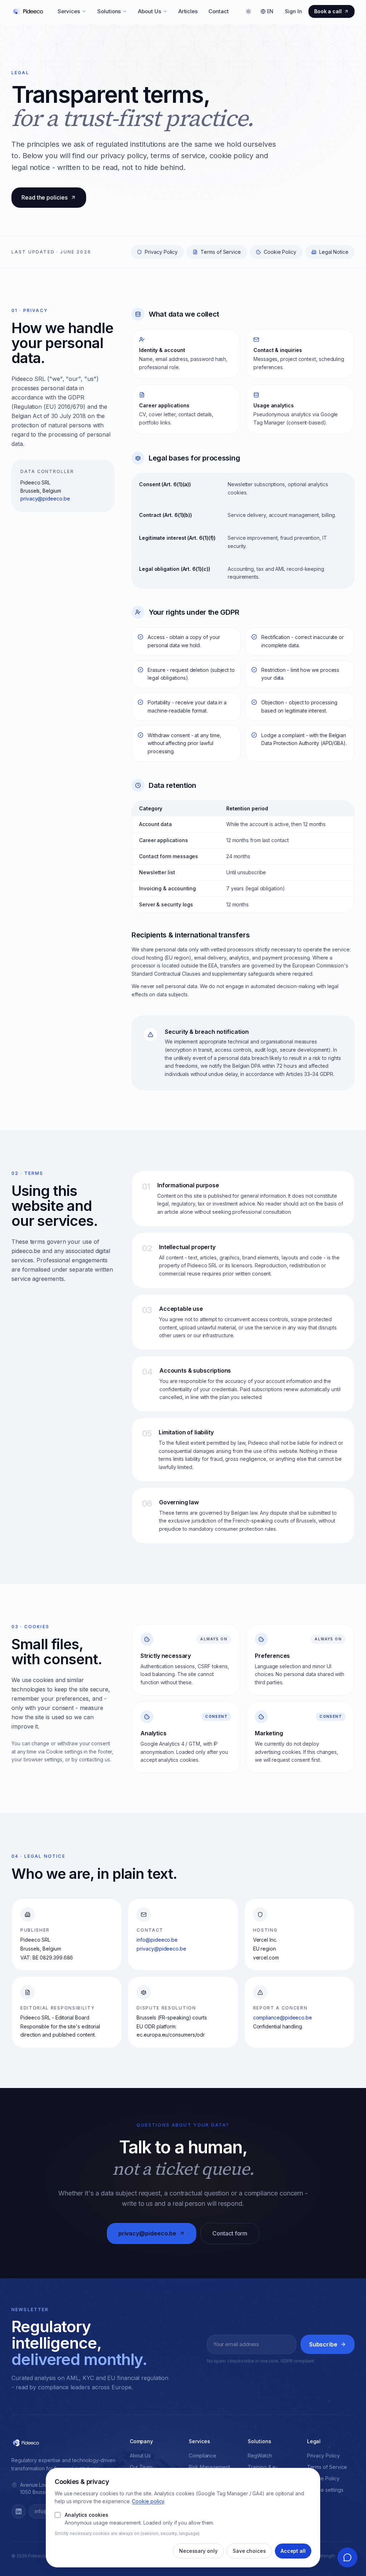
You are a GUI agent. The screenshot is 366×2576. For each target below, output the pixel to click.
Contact (218, 11)
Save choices (249, 2551)
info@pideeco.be (157, 1940)
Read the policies (44, 197)
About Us (149, 11)
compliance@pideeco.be (283, 2017)
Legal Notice (334, 252)
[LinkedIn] (19, 2511)
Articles (188, 11)
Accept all (293, 2551)
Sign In (293, 11)
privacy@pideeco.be (45, 499)
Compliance (202, 2456)
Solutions (109, 11)
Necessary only (198, 2551)
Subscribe (323, 2344)
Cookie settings (325, 2490)
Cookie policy (148, 2501)
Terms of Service (221, 252)
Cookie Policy (280, 252)
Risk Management (209, 2467)
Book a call (328, 11)
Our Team (141, 2467)
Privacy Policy (161, 252)
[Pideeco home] (28, 11)
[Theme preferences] (248, 11)
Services (69, 11)
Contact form (230, 2233)
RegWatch (260, 2456)
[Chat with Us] (347, 2557)
